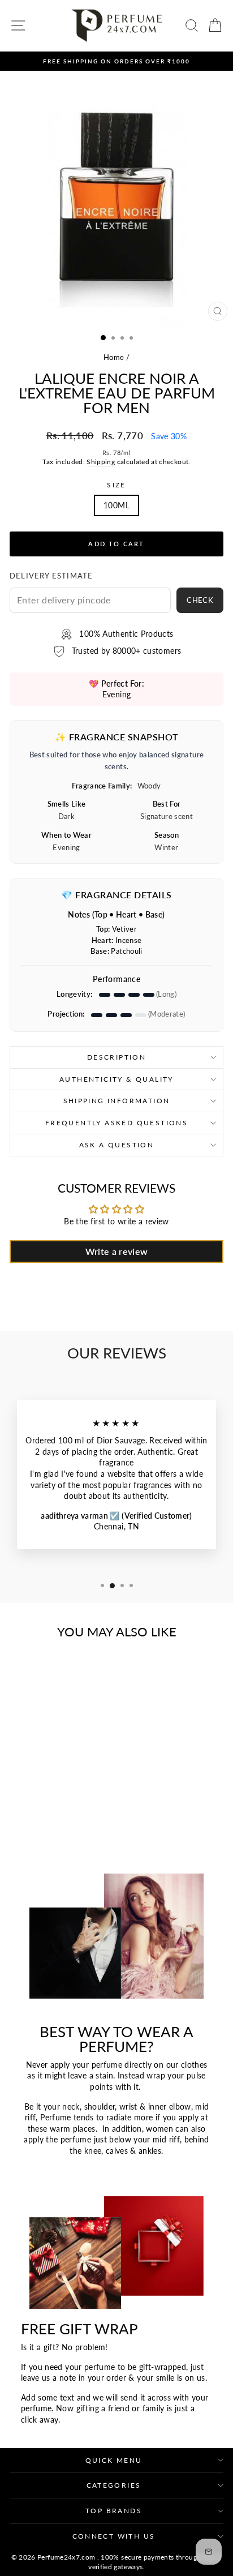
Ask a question (117, 1145)
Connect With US (114, 2536)
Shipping (101, 462)
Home (114, 357)
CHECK (200, 600)
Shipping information (117, 1101)
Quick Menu (114, 2460)
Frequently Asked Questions (116, 1123)
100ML (116, 505)
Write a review (117, 1251)
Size (116, 485)
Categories (114, 2485)
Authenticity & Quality (116, 1079)
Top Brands (114, 2511)
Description (116, 1057)
